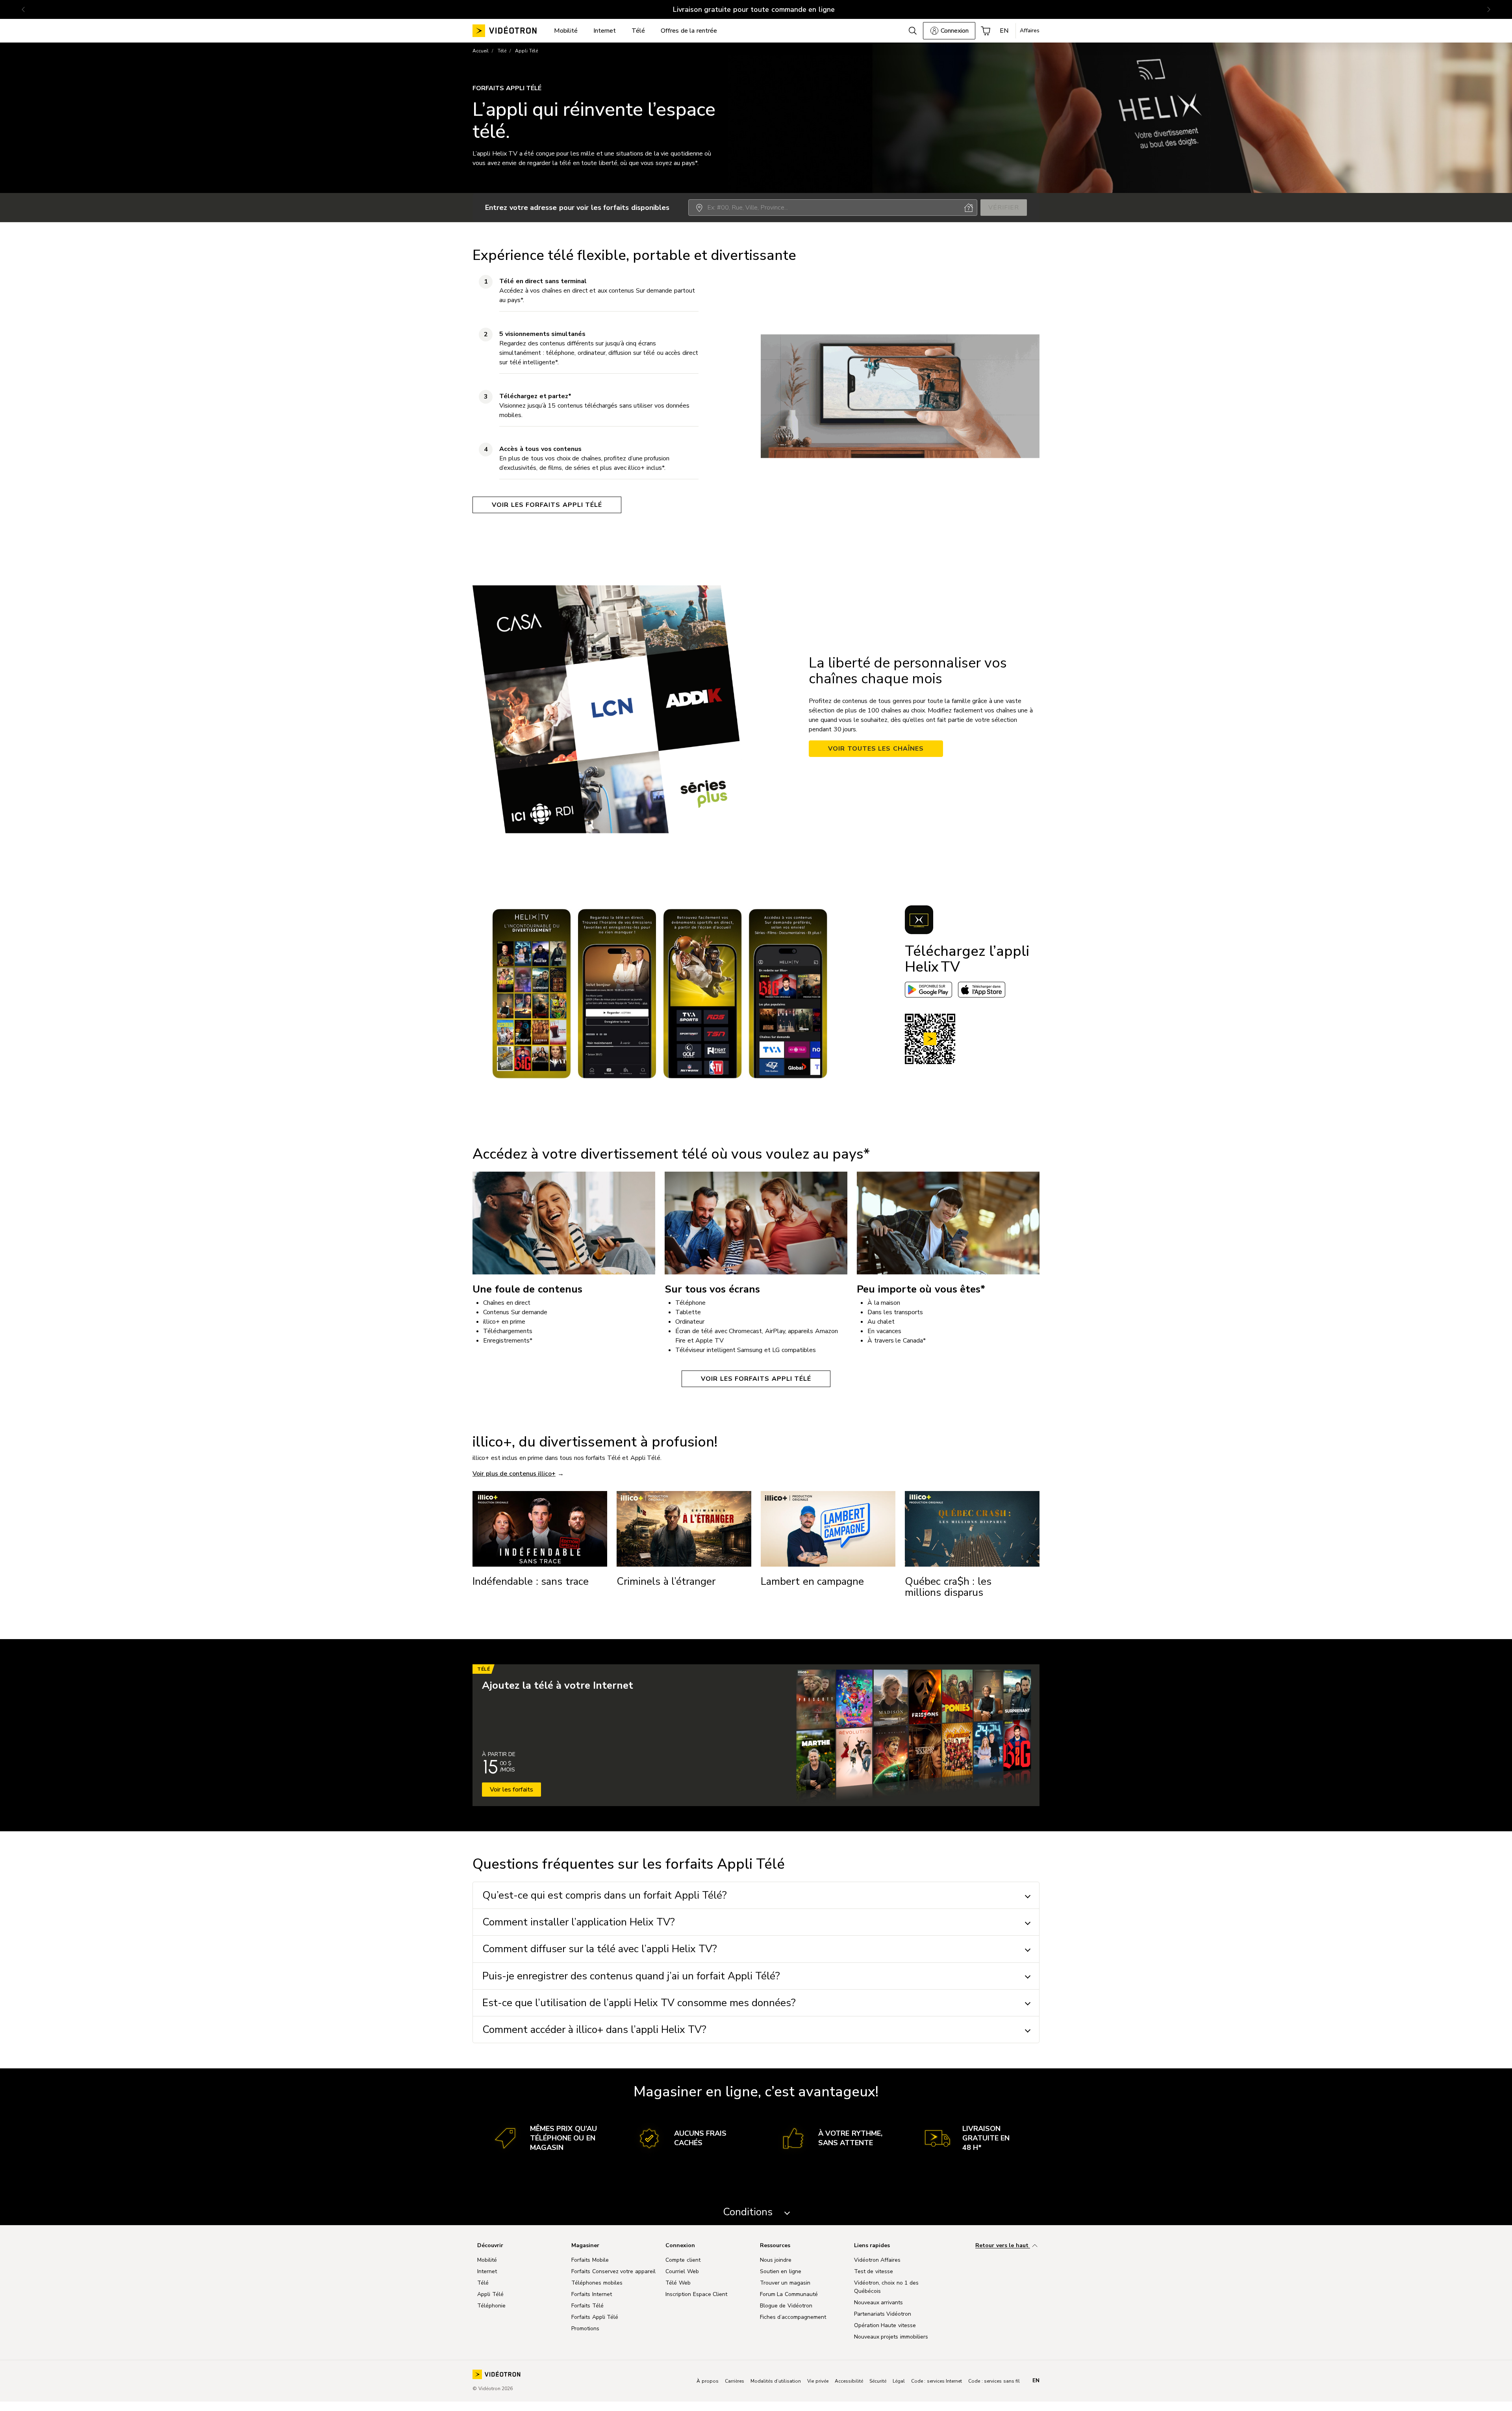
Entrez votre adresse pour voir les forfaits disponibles (577, 208)
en (1036, 2381)
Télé (502, 51)
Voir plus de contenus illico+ (514, 1474)
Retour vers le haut (1003, 2246)
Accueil (481, 51)
